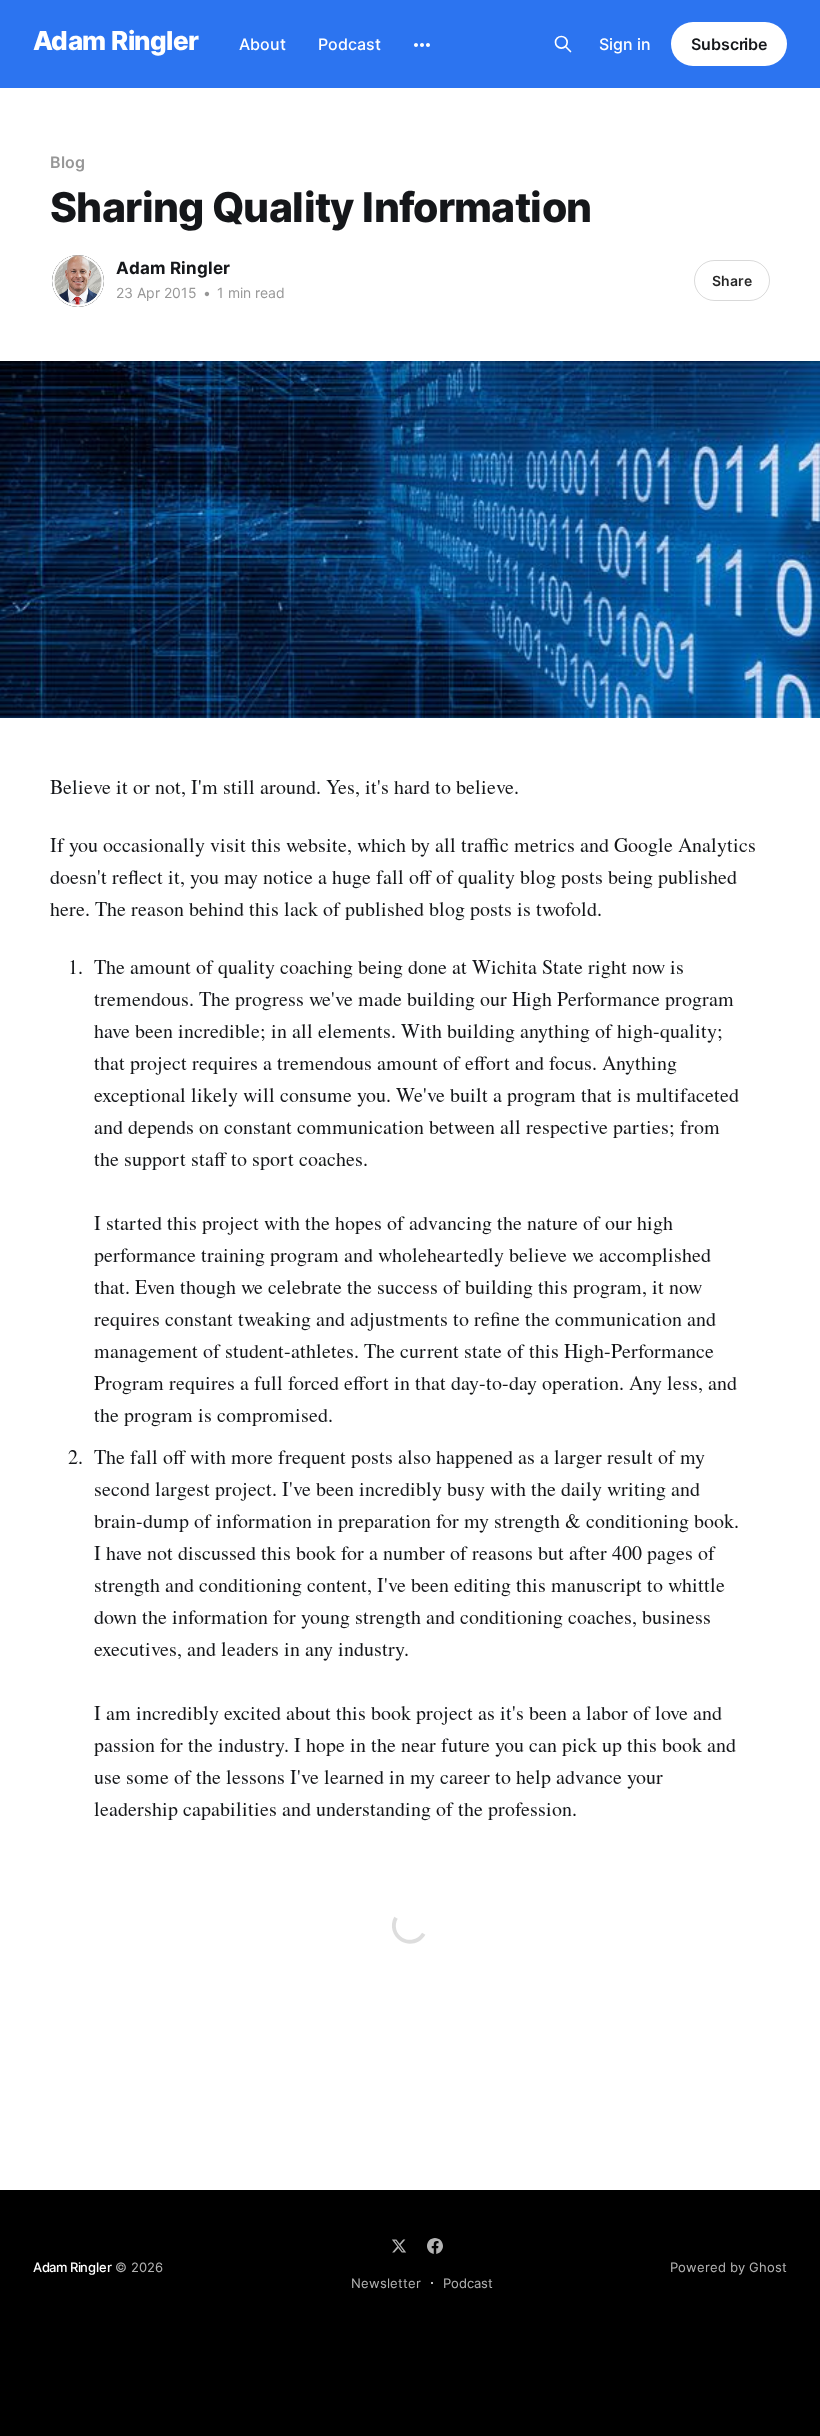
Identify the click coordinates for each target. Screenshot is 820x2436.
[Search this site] (563, 44)
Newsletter (386, 2283)
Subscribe (729, 44)
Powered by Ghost (728, 2267)
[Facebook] (435, 2246)
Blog (67, 162)
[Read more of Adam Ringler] (78, 281)
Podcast (349, 44)
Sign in (625, 44)
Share (732, 280)
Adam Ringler (116, 41)
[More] (422, 45)
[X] (399, 2246)
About (262, 44)
